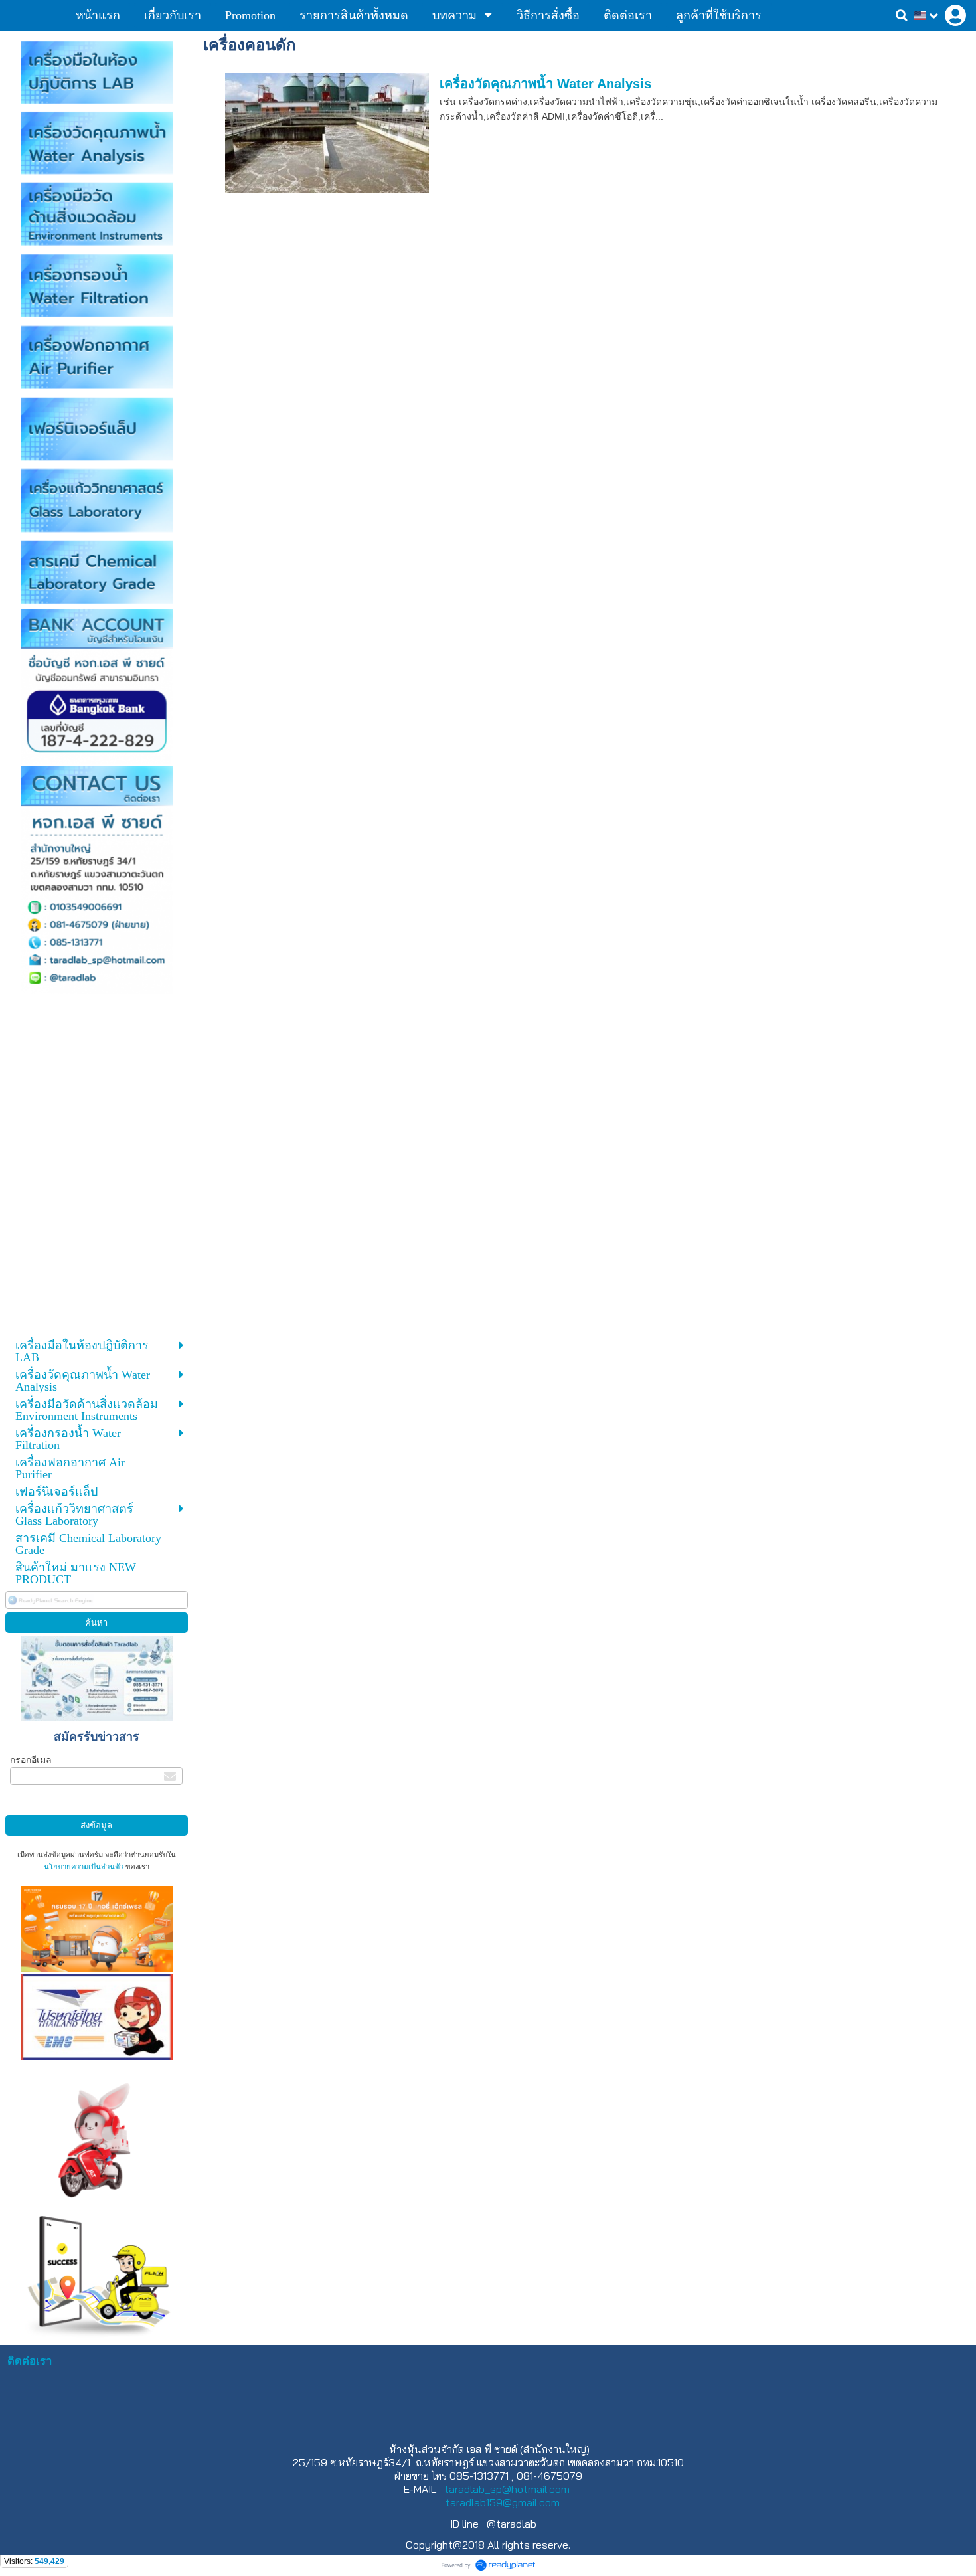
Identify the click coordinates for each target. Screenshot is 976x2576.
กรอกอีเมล (31, 1760)
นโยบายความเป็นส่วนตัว (84, 1867)
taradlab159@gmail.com (503, 2502)
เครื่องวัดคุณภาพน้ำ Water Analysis (545, 84)
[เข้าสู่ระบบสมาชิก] (955, 15)
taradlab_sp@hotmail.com (507, 2489)
